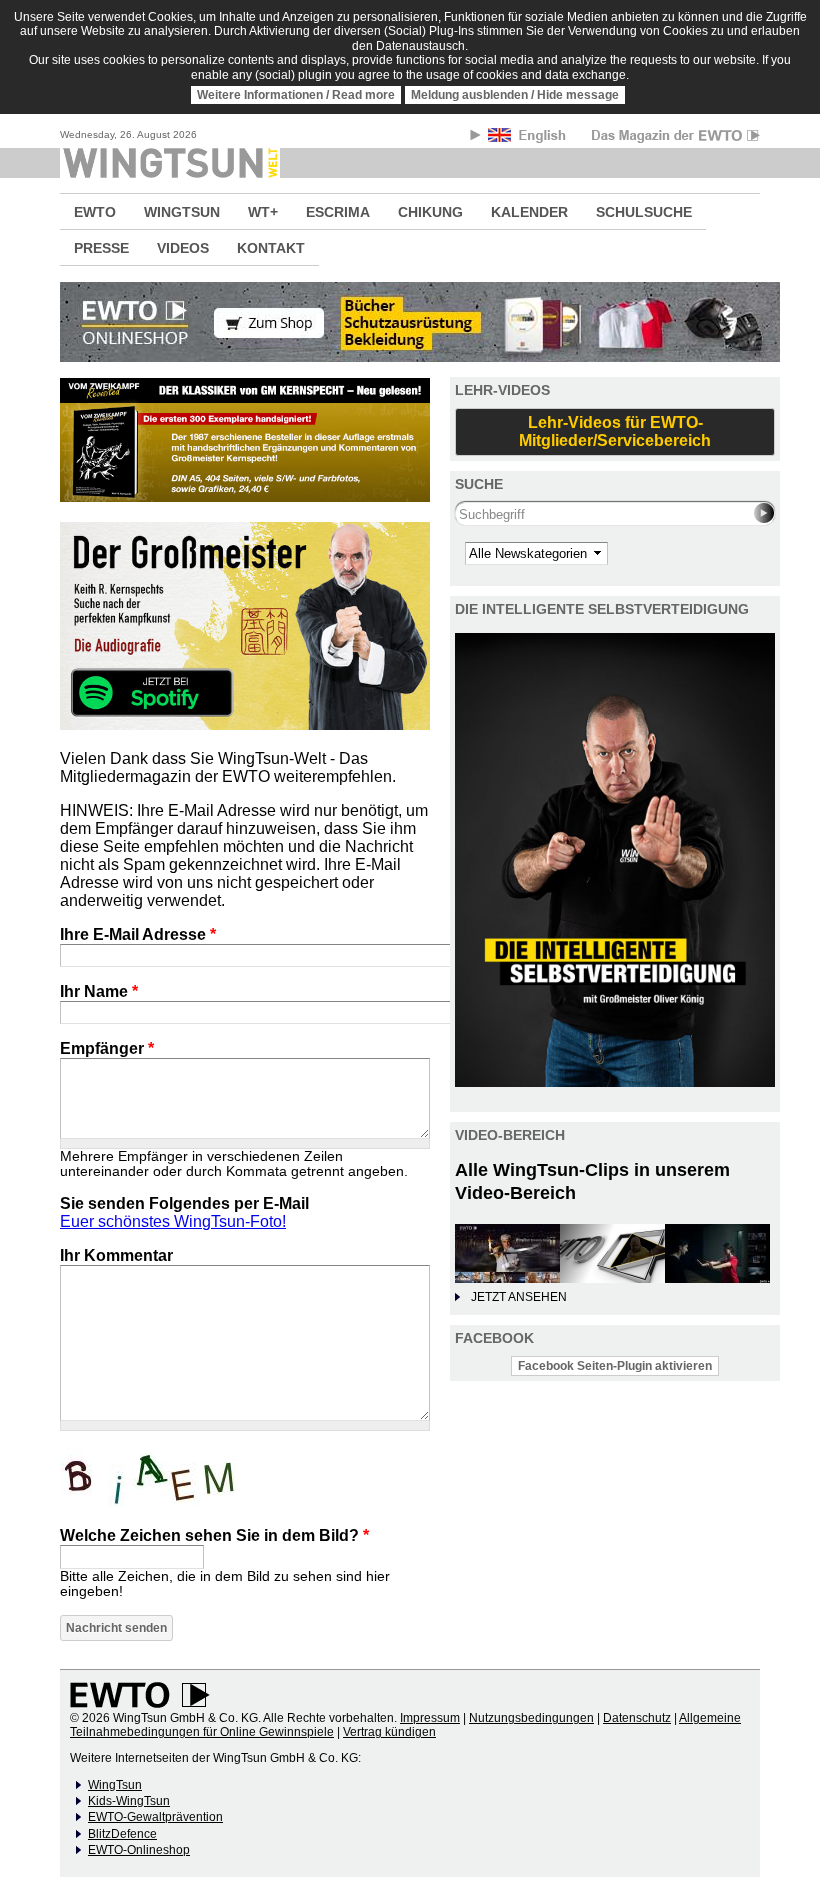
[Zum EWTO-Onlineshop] (410, 322)
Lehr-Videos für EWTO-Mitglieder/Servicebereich (615, 431)
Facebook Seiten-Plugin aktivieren (615, 1366)
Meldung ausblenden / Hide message (515, 95)
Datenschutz (637, 1718)
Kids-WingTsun (129, 1801)
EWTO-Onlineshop (139, 1850)
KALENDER (529, 212)
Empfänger (107, 1048)
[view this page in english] (528, 138)
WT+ (263, 212)
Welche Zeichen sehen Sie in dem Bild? (214, 1535)
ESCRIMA (338, 212)
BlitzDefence (122, 1834)
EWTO (95, 212)
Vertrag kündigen (389, 1732)
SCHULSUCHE (644, 212)
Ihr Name (99, 991)
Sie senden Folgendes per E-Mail (184, 1203)
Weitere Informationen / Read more (296, 95)
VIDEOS (183, 248)
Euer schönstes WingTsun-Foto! (173, 1221)
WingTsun (115, 1785)
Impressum (430, 1718)
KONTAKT (271, 248)
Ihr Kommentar (116, 1255)
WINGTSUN (182, 212)
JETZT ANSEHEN (519, 1297)
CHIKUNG (430, 212)
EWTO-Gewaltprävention (155, 1817)
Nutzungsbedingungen (531, 1718)
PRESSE (101, 248)
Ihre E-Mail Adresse (138, 934)
